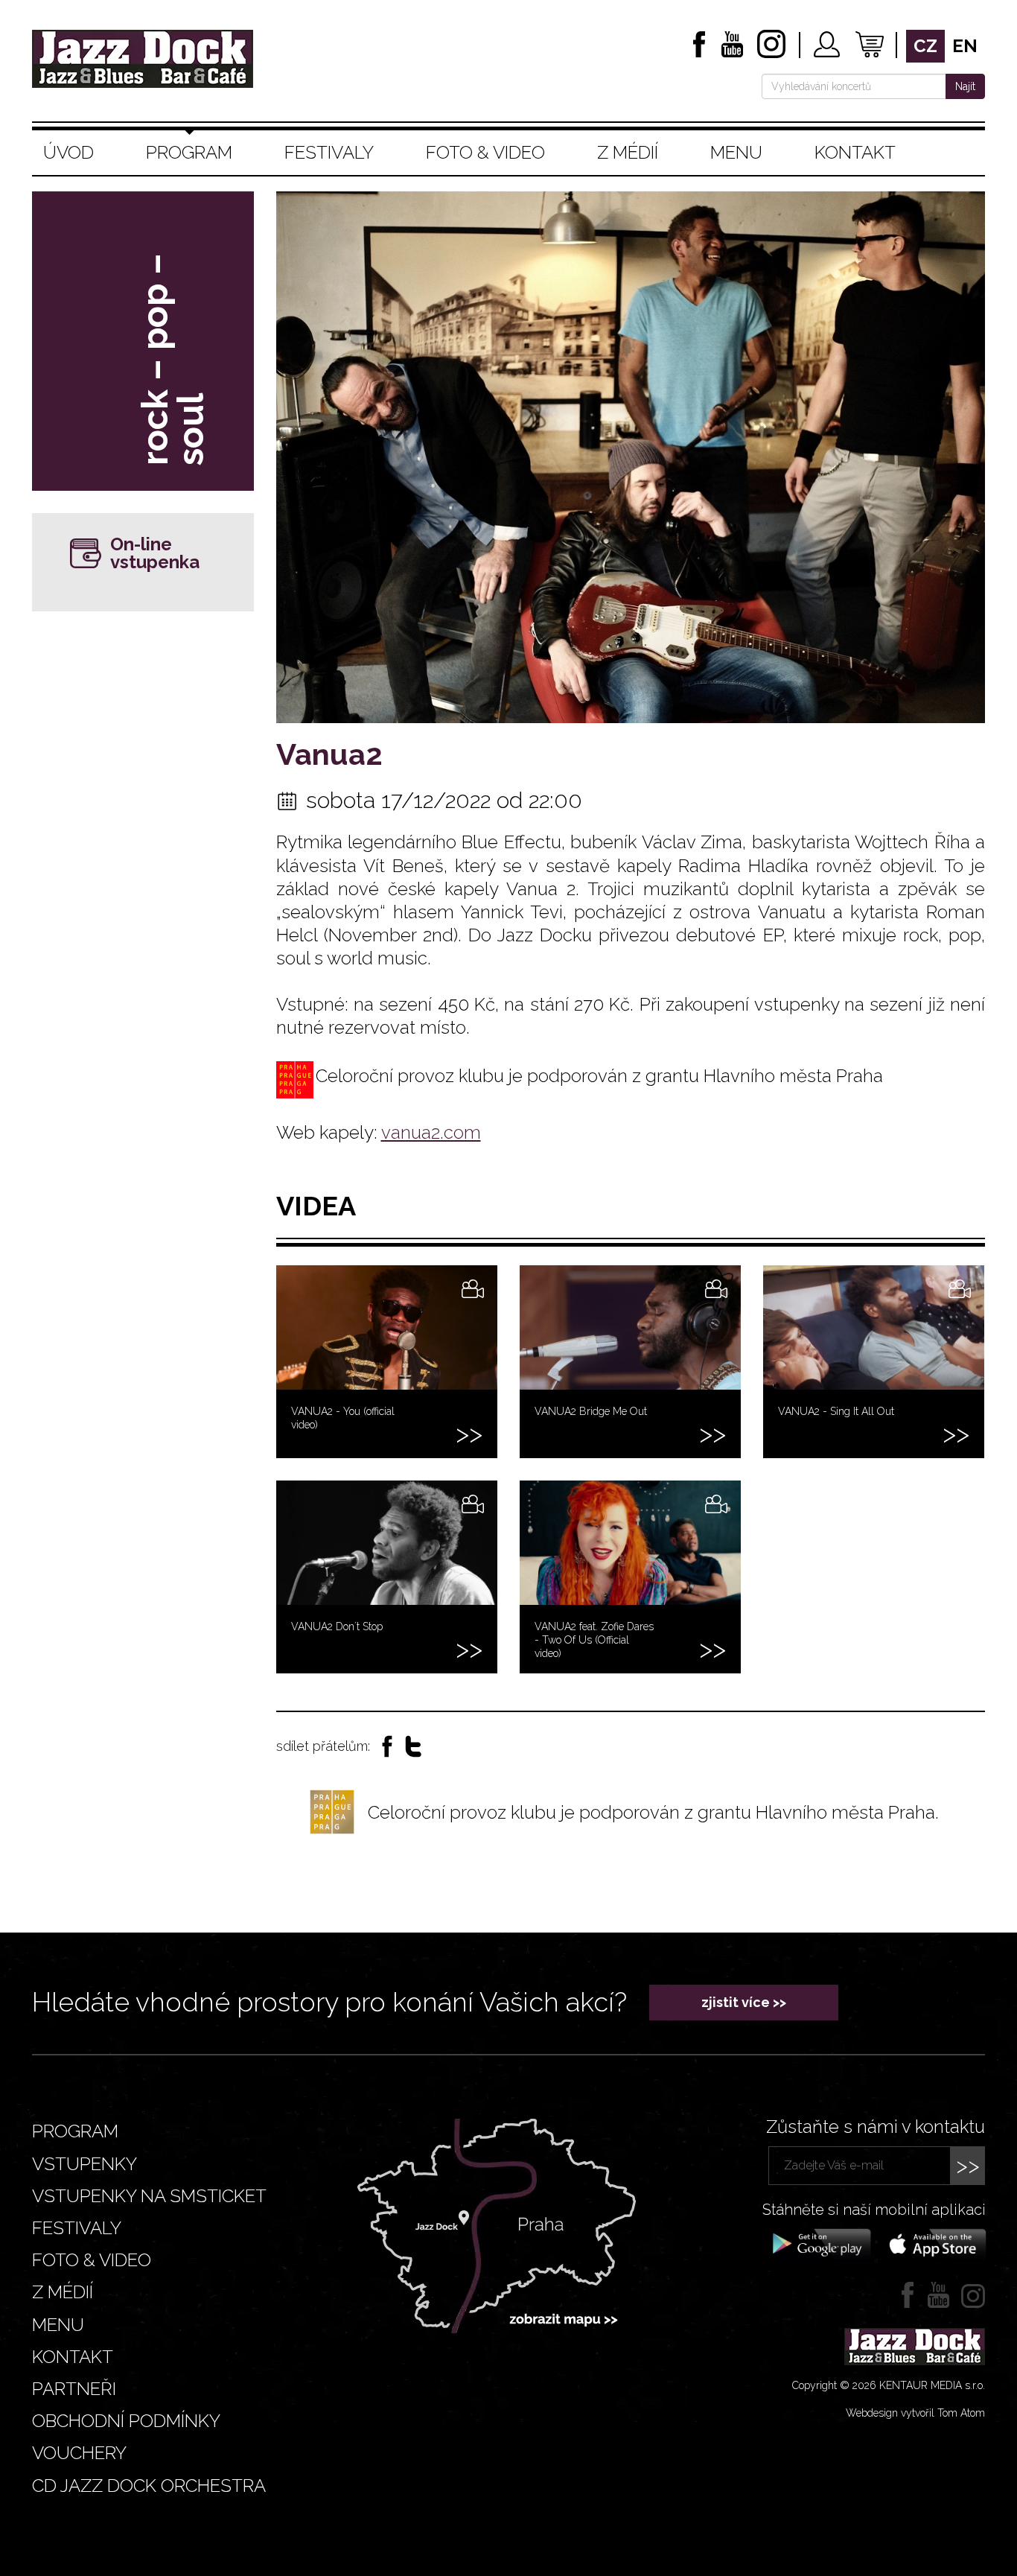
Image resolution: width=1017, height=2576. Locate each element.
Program (189, 152)
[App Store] (933, 2243)
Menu (736, 152)
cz (925, 46)
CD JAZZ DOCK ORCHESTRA (149, 2486)
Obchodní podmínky (126, 2421)
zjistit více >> (744, 2002)
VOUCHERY (79, 2453)
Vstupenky (85, 2164)
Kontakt (855, 152)
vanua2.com (431, 1132)
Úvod (68, 152)
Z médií (628, 152)
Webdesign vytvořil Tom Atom (915, 2413)
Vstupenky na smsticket (149, 2196)
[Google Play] (819, 2243)
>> (968, 2165)
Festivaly (329, 152)
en (965, 46)
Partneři (74, 2389)
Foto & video (485, 152)
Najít (965, 86)
